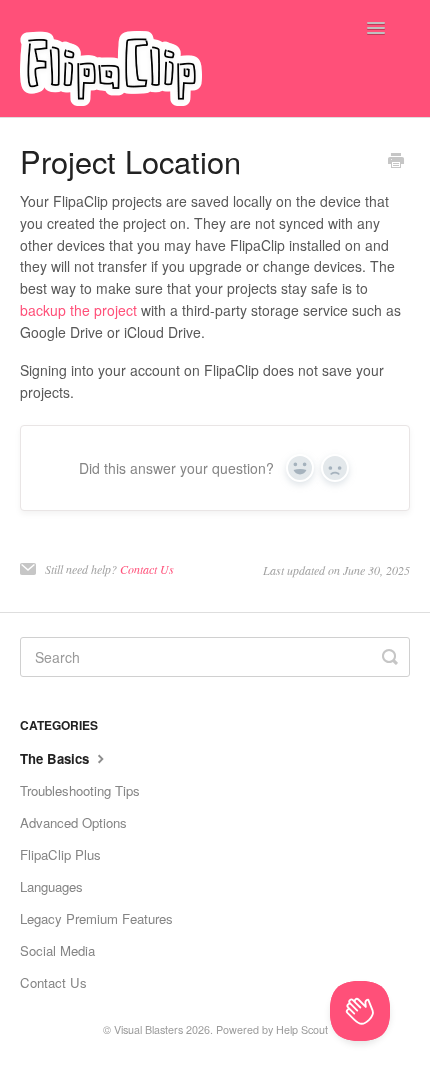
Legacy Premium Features (96, 918)
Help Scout (302, 1029)
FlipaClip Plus (60, 854)
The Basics (56, 758)
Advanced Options (73, 822)
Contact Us (147, 569)
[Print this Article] (396, 162)
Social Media (57, 950)
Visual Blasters (148, 1029)
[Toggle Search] (390, 657)
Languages (51, 886)
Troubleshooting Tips (80, 790)
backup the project (78, 310)
